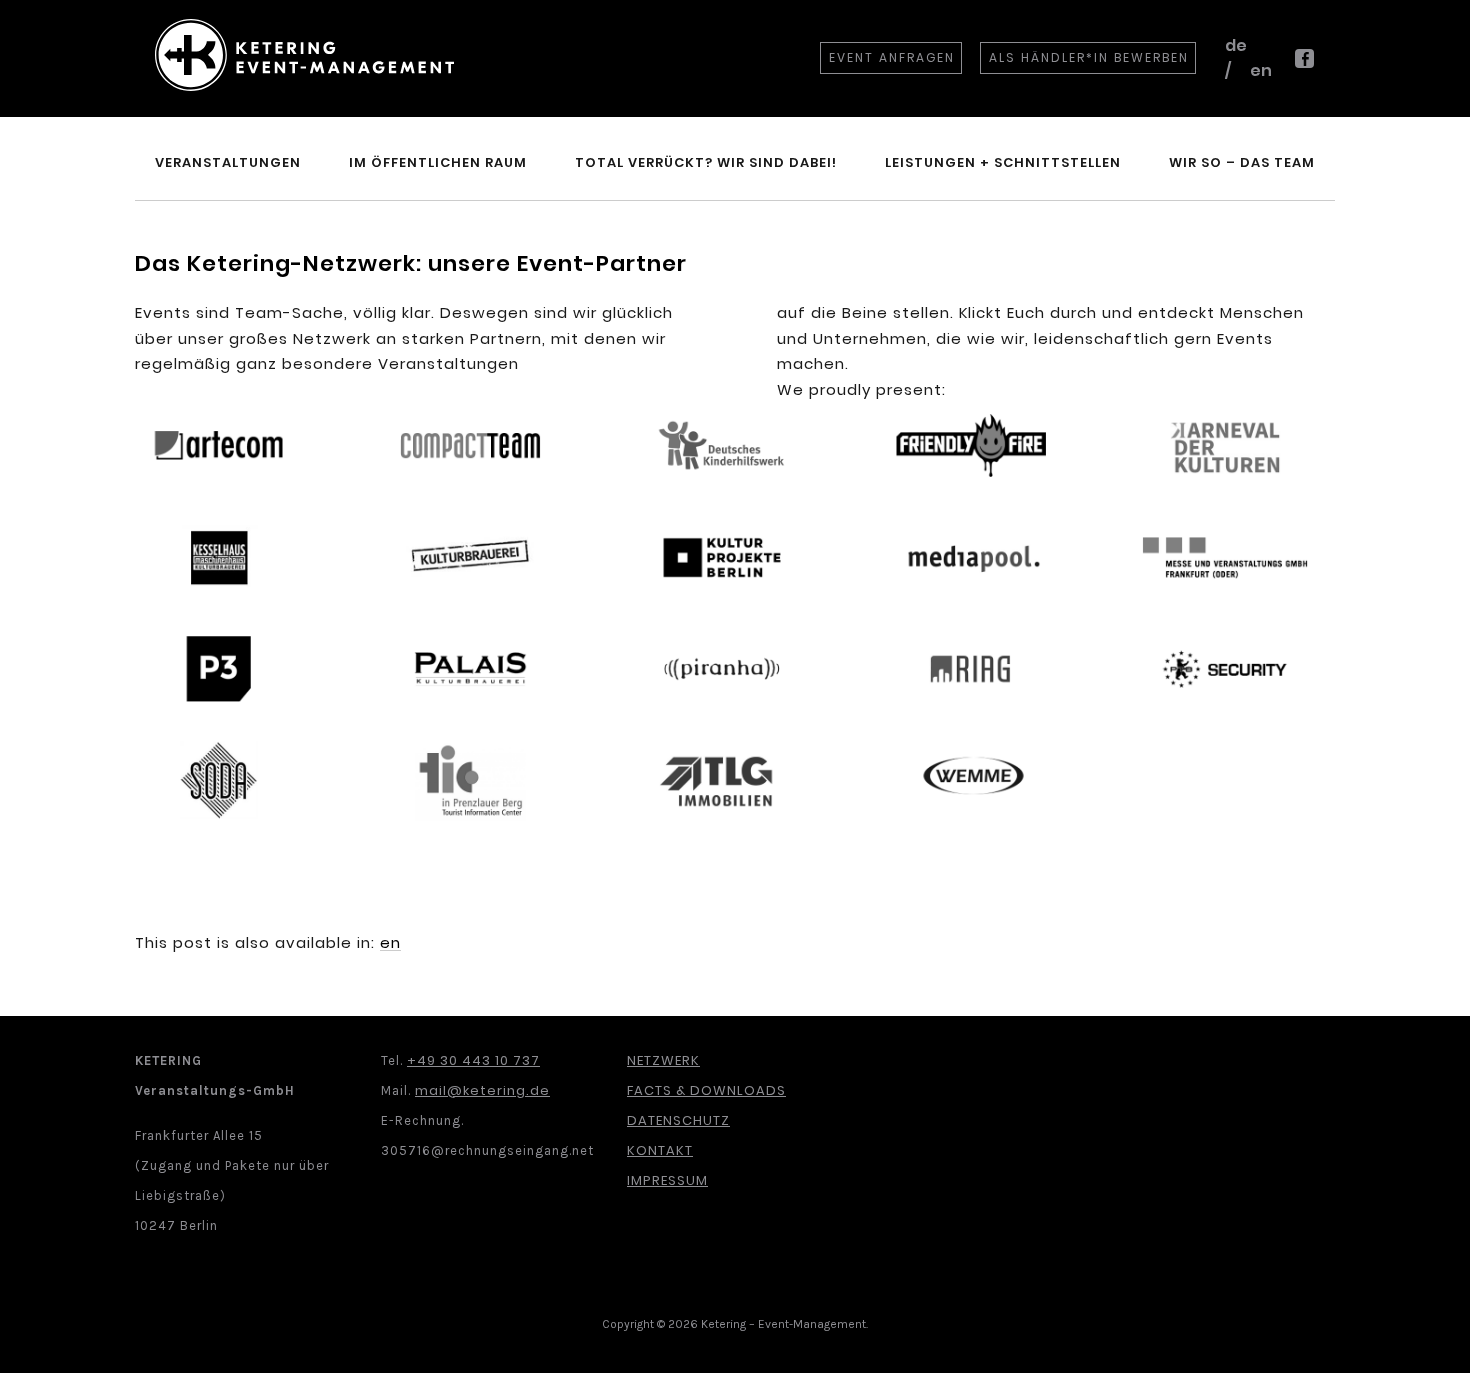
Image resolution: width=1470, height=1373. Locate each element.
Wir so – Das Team (1242, 162)
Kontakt (660, 1150)
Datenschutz (678, 1120)
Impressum (667, 1180)
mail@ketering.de (482, 1090)
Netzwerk (663, 1060)
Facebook (1304, 67)
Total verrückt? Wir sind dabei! (706, 162)
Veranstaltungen (228, 162)
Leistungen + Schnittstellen (1003, 162)
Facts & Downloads (706, 1090)
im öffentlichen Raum (438, 162)
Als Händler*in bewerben (1089, 57)
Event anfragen (892, 57)
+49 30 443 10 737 (473, 1060)
